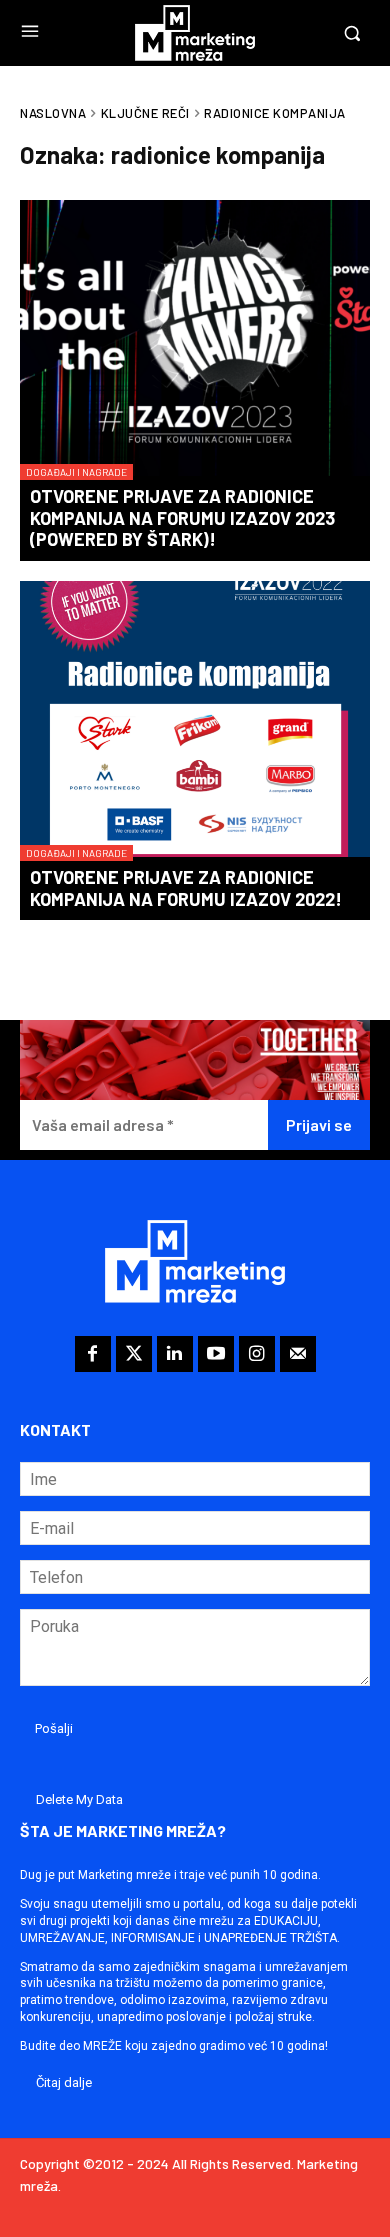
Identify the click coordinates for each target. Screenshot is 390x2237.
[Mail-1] (298, 1354)
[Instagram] (257, 1354)
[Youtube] (216, 1354)
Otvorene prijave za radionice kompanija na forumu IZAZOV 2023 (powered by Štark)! (182, 517)
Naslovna (53, 113)
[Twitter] (134, 1354)
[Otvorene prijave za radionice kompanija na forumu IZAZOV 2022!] (195, 721)
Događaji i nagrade (76, 472)
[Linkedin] (175, 1354)
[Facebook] (93, 1354)
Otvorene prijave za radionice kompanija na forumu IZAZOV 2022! (186, 888)
